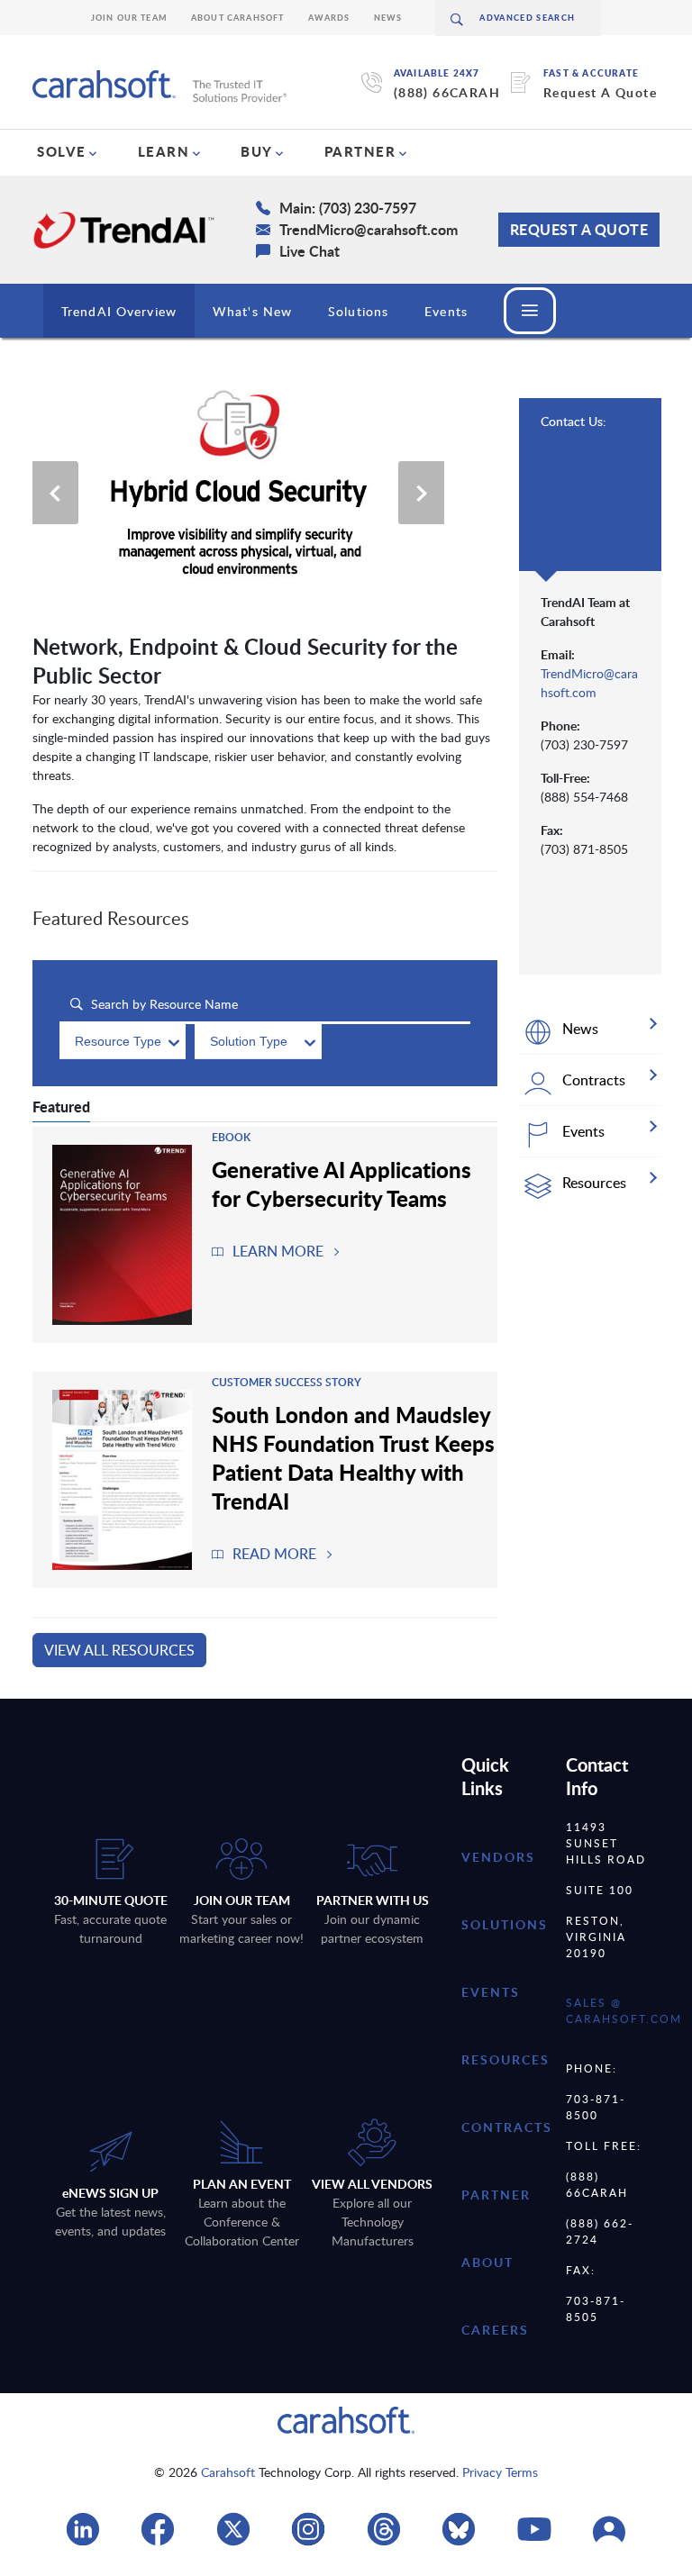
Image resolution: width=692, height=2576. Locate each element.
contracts (507, 2127)
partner (496, 2195)
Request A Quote (600, 92)
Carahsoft (228, 2472)
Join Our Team (129, 18)
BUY (257, 151)
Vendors (498, 1857)
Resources (505, 2059)
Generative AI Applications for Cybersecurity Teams (341, 1184)
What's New (252, 311)
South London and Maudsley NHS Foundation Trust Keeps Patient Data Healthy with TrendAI (353, 1457)
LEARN (164, 151)
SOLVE (62, 151)
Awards (329, 18)
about (487, 2262)
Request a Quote (579, 229)
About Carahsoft (238, 18)
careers (495, 2330)
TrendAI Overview (119, 311)
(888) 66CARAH (447, 92)
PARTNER (360, 151)
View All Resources (119, 1650)
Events (446, 311)
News (388, 18)
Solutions (358, 311)
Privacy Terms (500, 2472)
